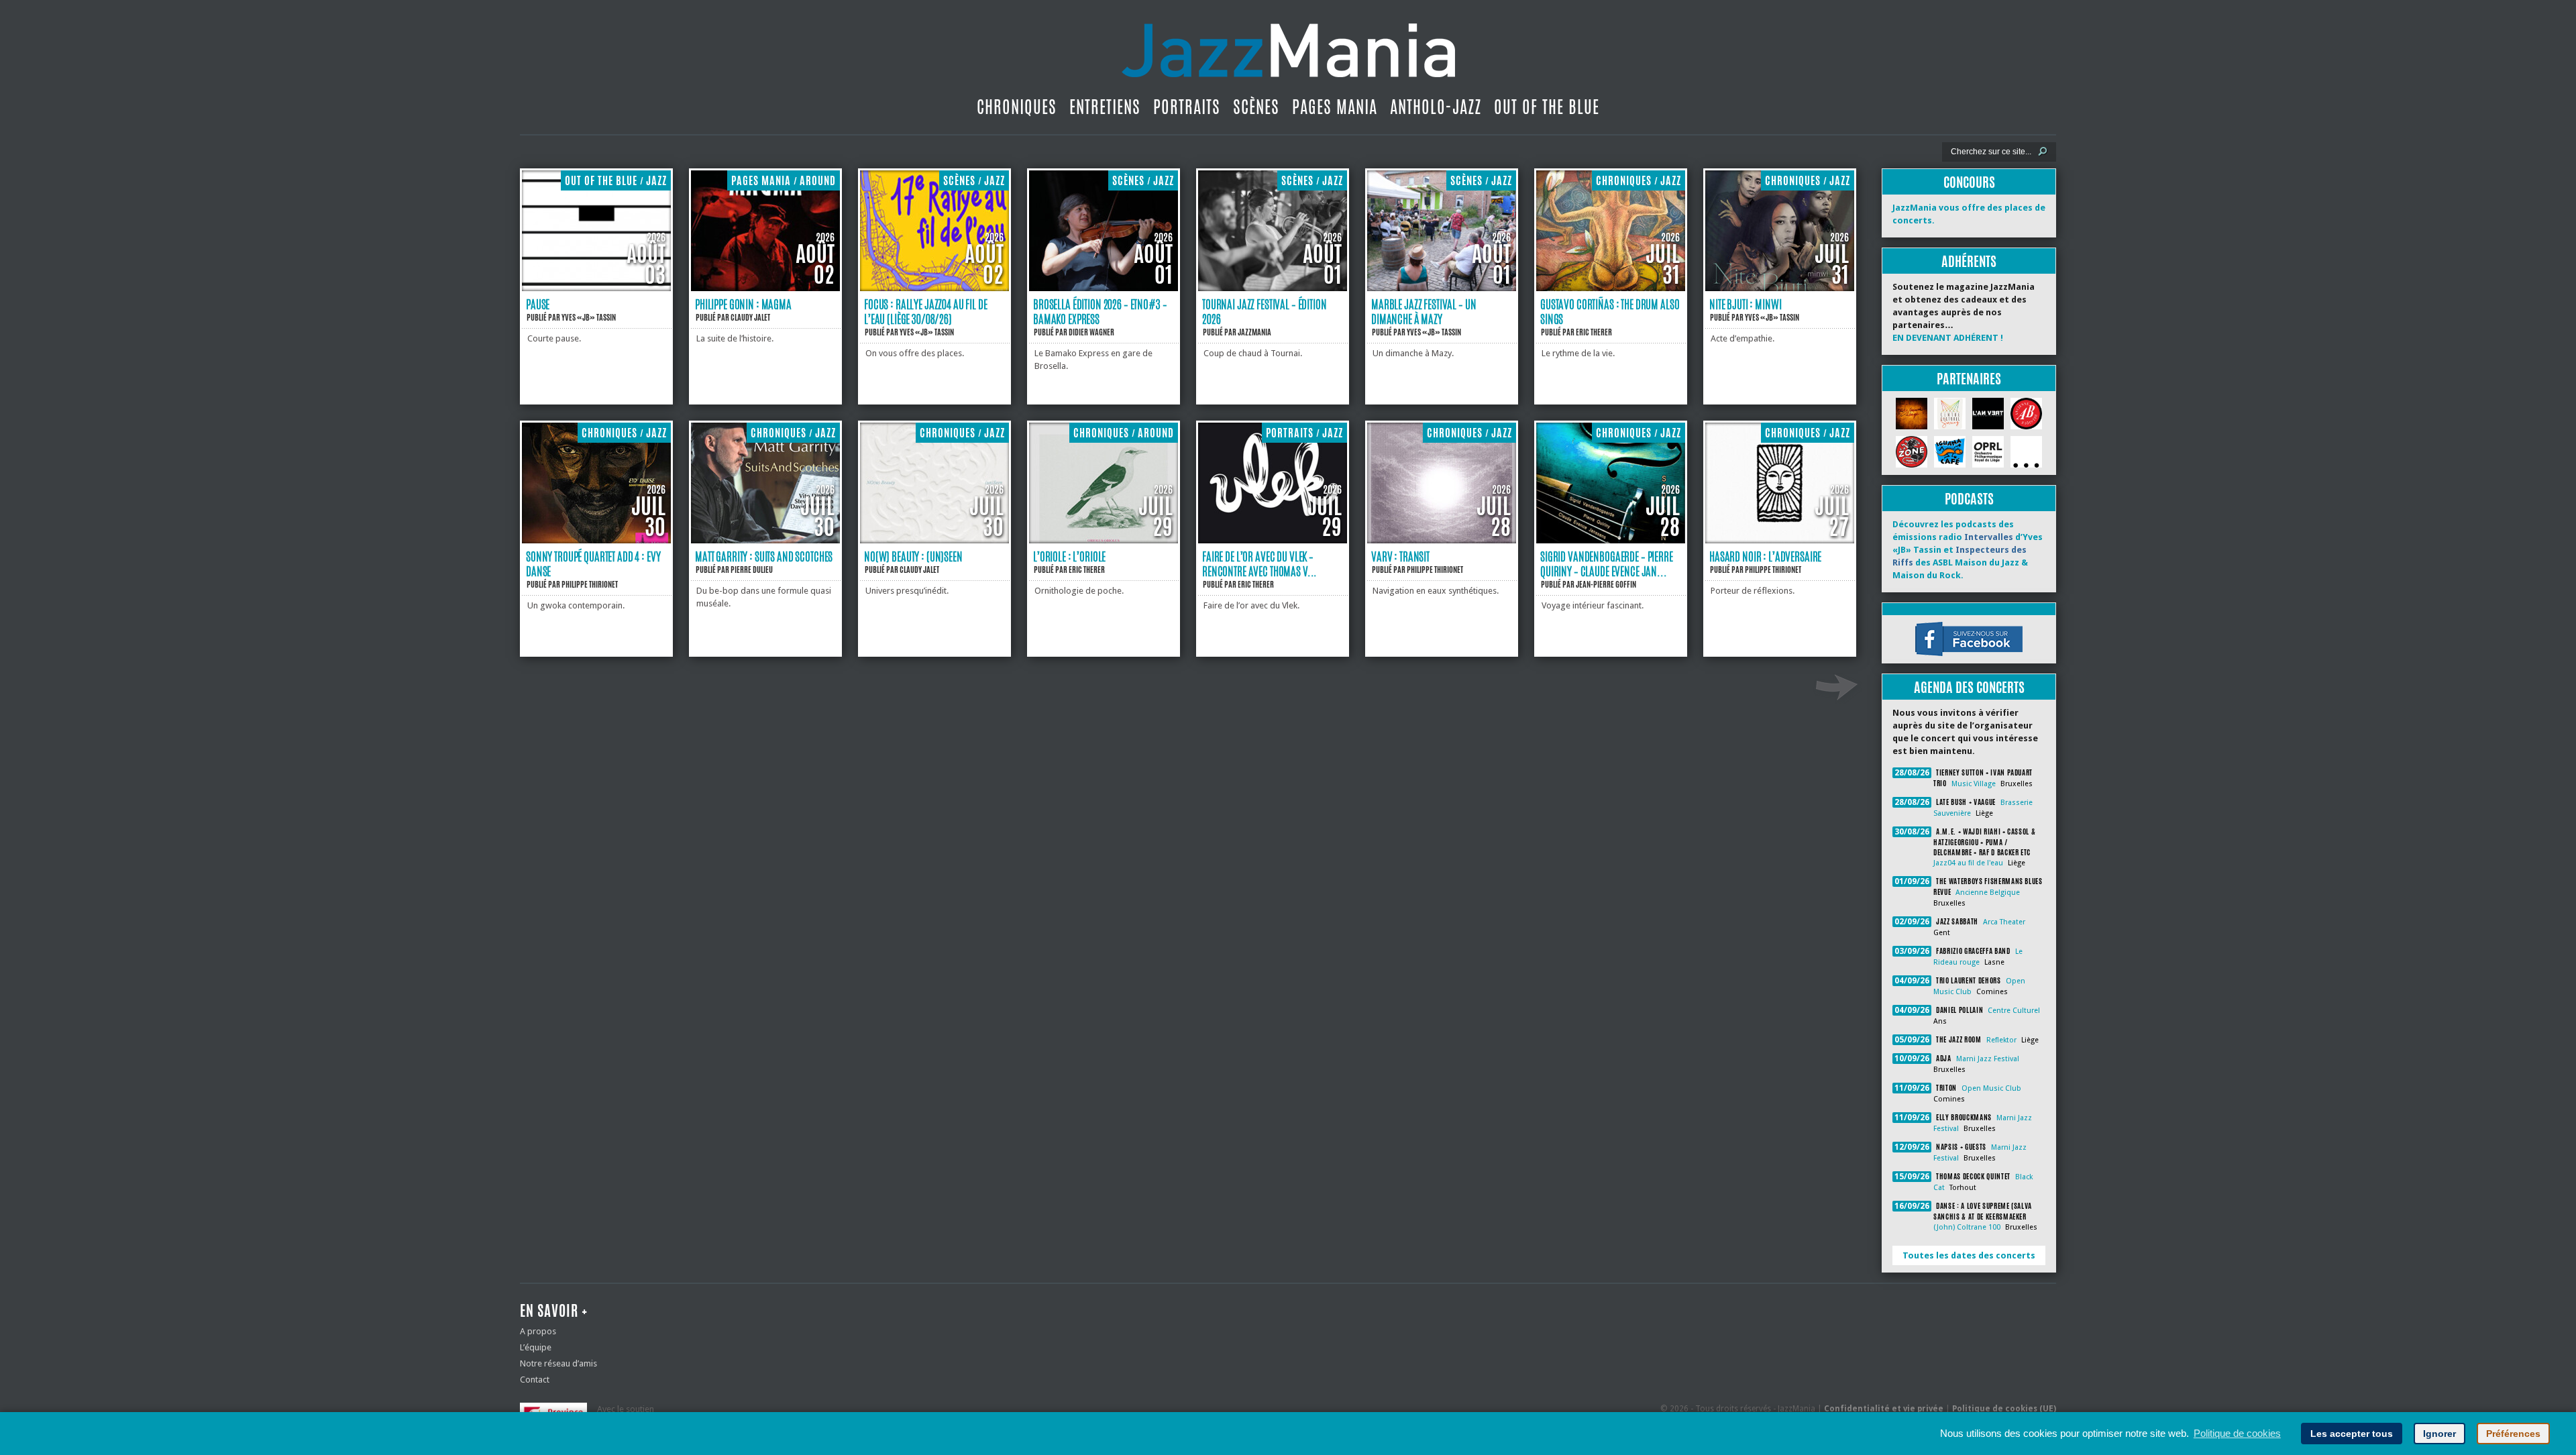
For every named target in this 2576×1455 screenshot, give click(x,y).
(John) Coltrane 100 (1967, 1227)
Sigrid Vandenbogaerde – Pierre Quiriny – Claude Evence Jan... (1607, 563)
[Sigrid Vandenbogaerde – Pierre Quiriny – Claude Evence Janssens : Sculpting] (1611, 540)
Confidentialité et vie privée (1884, 1409)
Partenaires (1969, 379)
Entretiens (1105, 107)
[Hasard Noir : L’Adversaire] (1780, 540)
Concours (1969, 182)
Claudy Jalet (750, 317)
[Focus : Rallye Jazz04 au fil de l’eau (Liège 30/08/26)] (934, 288)
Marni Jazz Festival (1988, 1059)
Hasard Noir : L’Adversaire (1765, 556)
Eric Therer (1594, 332)
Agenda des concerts (1969, 687)
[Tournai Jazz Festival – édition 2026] (1273, 288)
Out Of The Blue (1547, 107)
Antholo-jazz (1436, 107)
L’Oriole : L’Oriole (1069, 556)
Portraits (1187, 107)
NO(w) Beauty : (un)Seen (913, 556)
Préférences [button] (2513, 1434)
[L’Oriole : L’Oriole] (1104, 540)
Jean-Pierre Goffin (1606, 584)
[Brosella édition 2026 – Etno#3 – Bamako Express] (1104, 288)
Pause (538, 304)
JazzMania (1254, 332)
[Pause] (596, 288)
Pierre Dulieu (752, 570)
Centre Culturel (2014, 1011)
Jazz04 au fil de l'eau (1968, 863)
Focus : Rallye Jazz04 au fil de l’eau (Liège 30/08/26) (926, 311)
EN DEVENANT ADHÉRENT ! (1948, 338)
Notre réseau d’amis (558, 1363)
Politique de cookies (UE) (2004, 1409)
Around (818, 181)
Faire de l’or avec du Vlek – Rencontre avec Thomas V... (1259, 563)
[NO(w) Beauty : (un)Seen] (934, 540)
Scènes (1256, 107)
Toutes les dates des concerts (1969, 1255)
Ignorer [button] (2439, 1434)
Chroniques (1017, 107)
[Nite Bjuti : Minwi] (1780, 288)
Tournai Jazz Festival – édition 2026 (1265, 311)
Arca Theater (2004, 922)
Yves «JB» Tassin (589, 317)
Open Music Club (1991, 1088)
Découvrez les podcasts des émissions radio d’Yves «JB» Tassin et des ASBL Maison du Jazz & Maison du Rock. (1968, 550)
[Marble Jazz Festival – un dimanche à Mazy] (1442, 288)
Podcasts (1969, 499)
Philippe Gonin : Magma (743, 304)
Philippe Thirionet (590, 584)
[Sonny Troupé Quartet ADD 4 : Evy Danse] (596, 540)
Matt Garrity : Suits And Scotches (764, 556)
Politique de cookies (2237, 1433)
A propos (538, 1331)
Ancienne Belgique (1988, 893)
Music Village (1974, 784)
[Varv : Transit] (1442, 540)
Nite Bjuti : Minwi (1745, 304)
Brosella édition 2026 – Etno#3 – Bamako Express (1100, 311)
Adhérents (1969, 261)
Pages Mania (1335, 107)
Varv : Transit (1400, 556)
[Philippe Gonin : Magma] (765, 288)
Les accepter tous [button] (2352, 1434)
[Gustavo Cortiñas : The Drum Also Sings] (1611, 288)
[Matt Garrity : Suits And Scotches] (765, 540)
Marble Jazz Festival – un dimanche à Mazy (1424, 311)
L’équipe (536, 1347)
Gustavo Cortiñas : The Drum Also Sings (1610, 311)
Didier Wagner (1091, 332)
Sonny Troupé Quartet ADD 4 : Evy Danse (593, 563)
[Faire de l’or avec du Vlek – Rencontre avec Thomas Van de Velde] (1273, 540)
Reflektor (2001, 1040)
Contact (535, 1380)
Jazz (656, 181)
